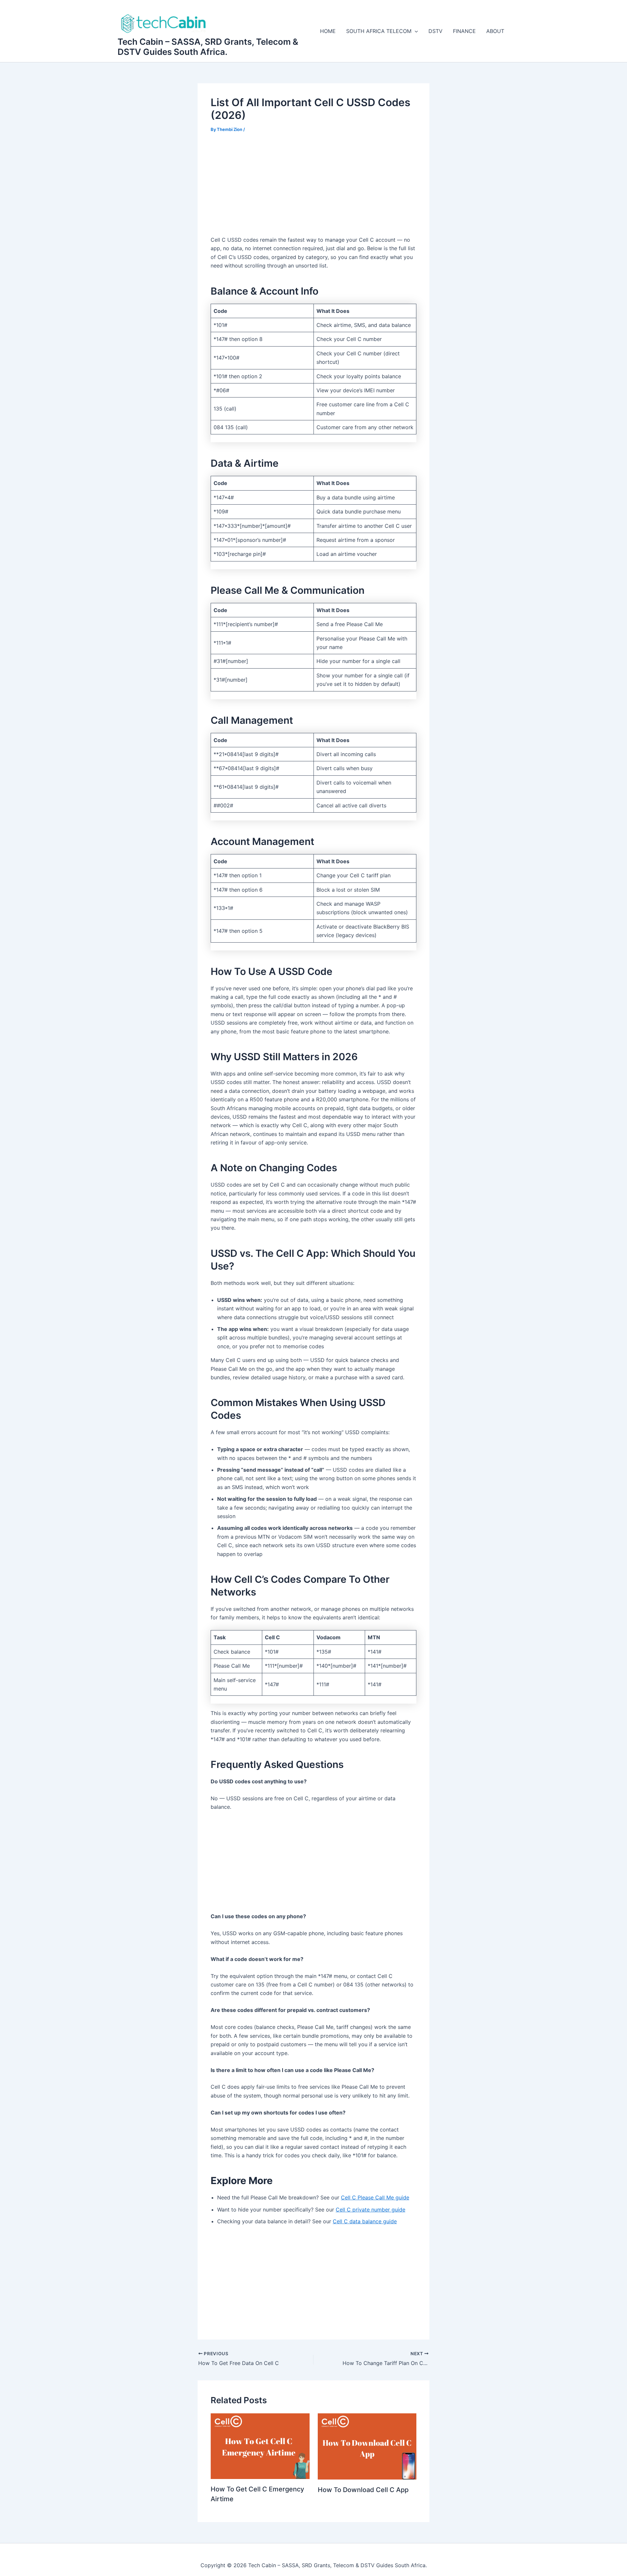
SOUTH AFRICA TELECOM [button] (379, 31)
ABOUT (495, 31)
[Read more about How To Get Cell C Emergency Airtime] (260, 2446)
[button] (415, 31)
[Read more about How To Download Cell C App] (367, 2446)
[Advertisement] (313, 189)
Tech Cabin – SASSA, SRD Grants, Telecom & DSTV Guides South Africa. (208, 47)
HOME (328, 31)
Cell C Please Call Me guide (375, 2197)
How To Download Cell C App (363, 2490)
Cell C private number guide (370, 2210)
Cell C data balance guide (365, 2221)
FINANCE (464, 31)
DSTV (435, 31)
